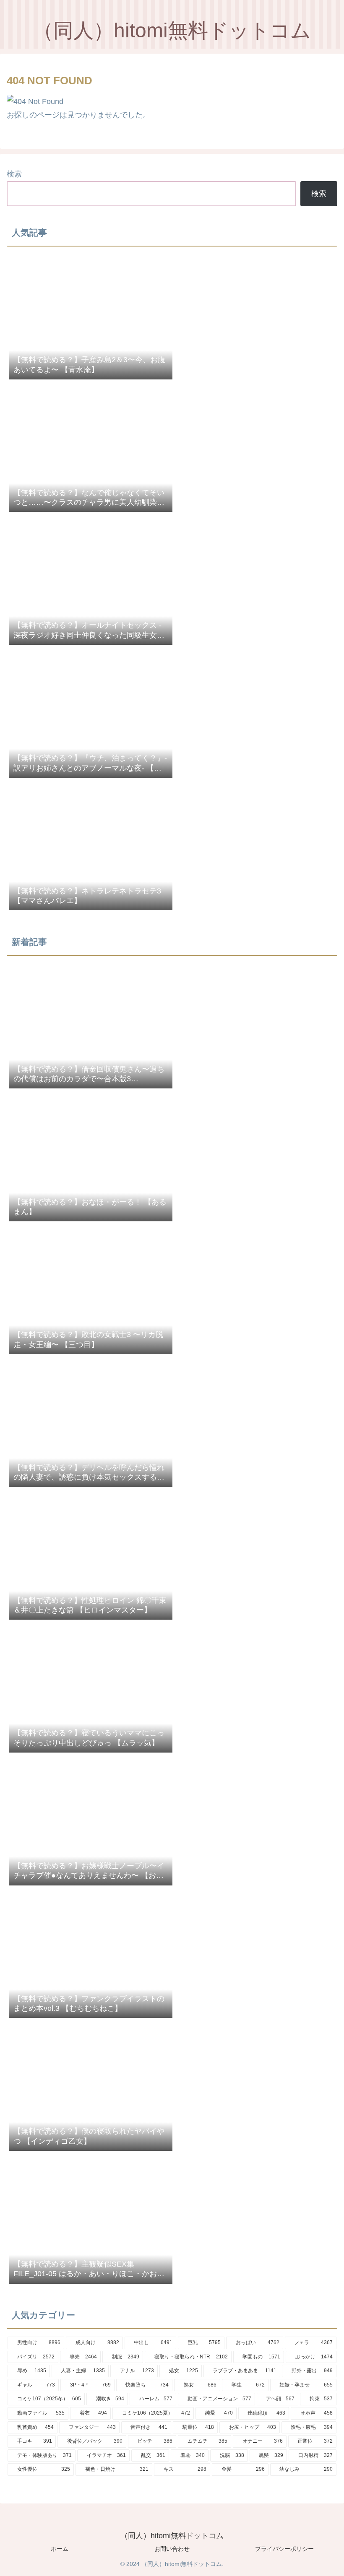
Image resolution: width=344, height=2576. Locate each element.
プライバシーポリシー (284, 2549)
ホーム (60, 2549)
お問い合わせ (172, 2549)
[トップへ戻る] (331, 2563)
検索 (14, 174)
